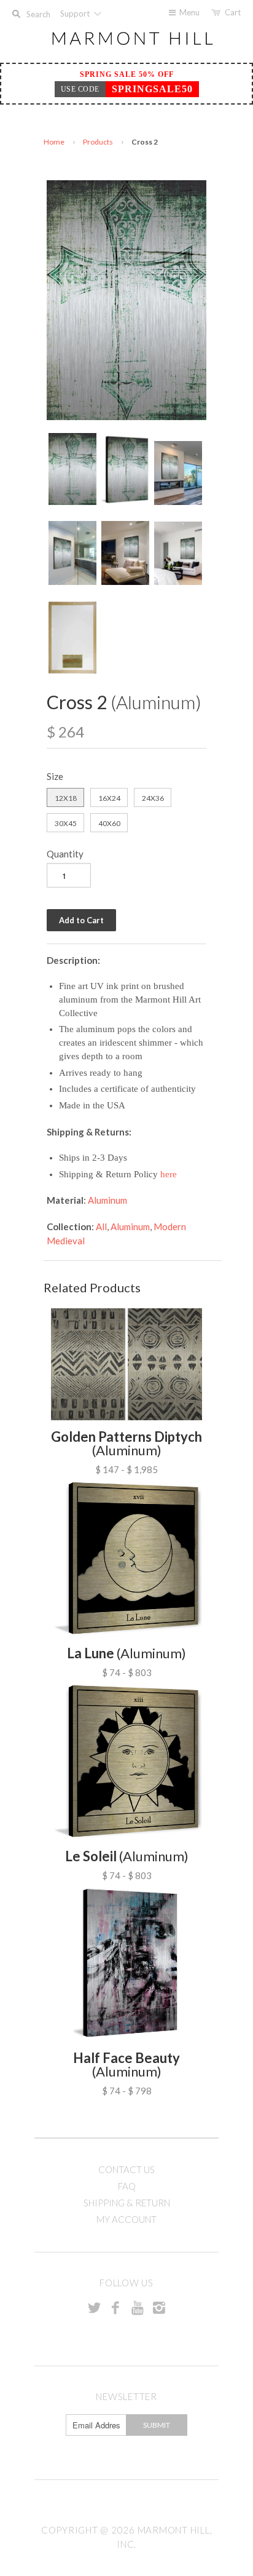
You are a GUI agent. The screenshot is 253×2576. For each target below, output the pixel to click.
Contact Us (126, 2169)
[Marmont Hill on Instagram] (159, 2307)
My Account (126, 2219)
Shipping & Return (127, 2203)
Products (98, 142)
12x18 (66, 798)
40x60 (109, 823)
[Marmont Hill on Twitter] (94, 2307)
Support (76, 14)
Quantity (65, 854)
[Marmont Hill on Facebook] (115, 2307)
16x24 (109, 798)
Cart (233, 12)
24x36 (153, 798)
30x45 (66, 823)
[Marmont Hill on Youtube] (138, 2307)
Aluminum (107, 1200)
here (169, 1174)
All (101, 1226)
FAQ (127, 2186)
